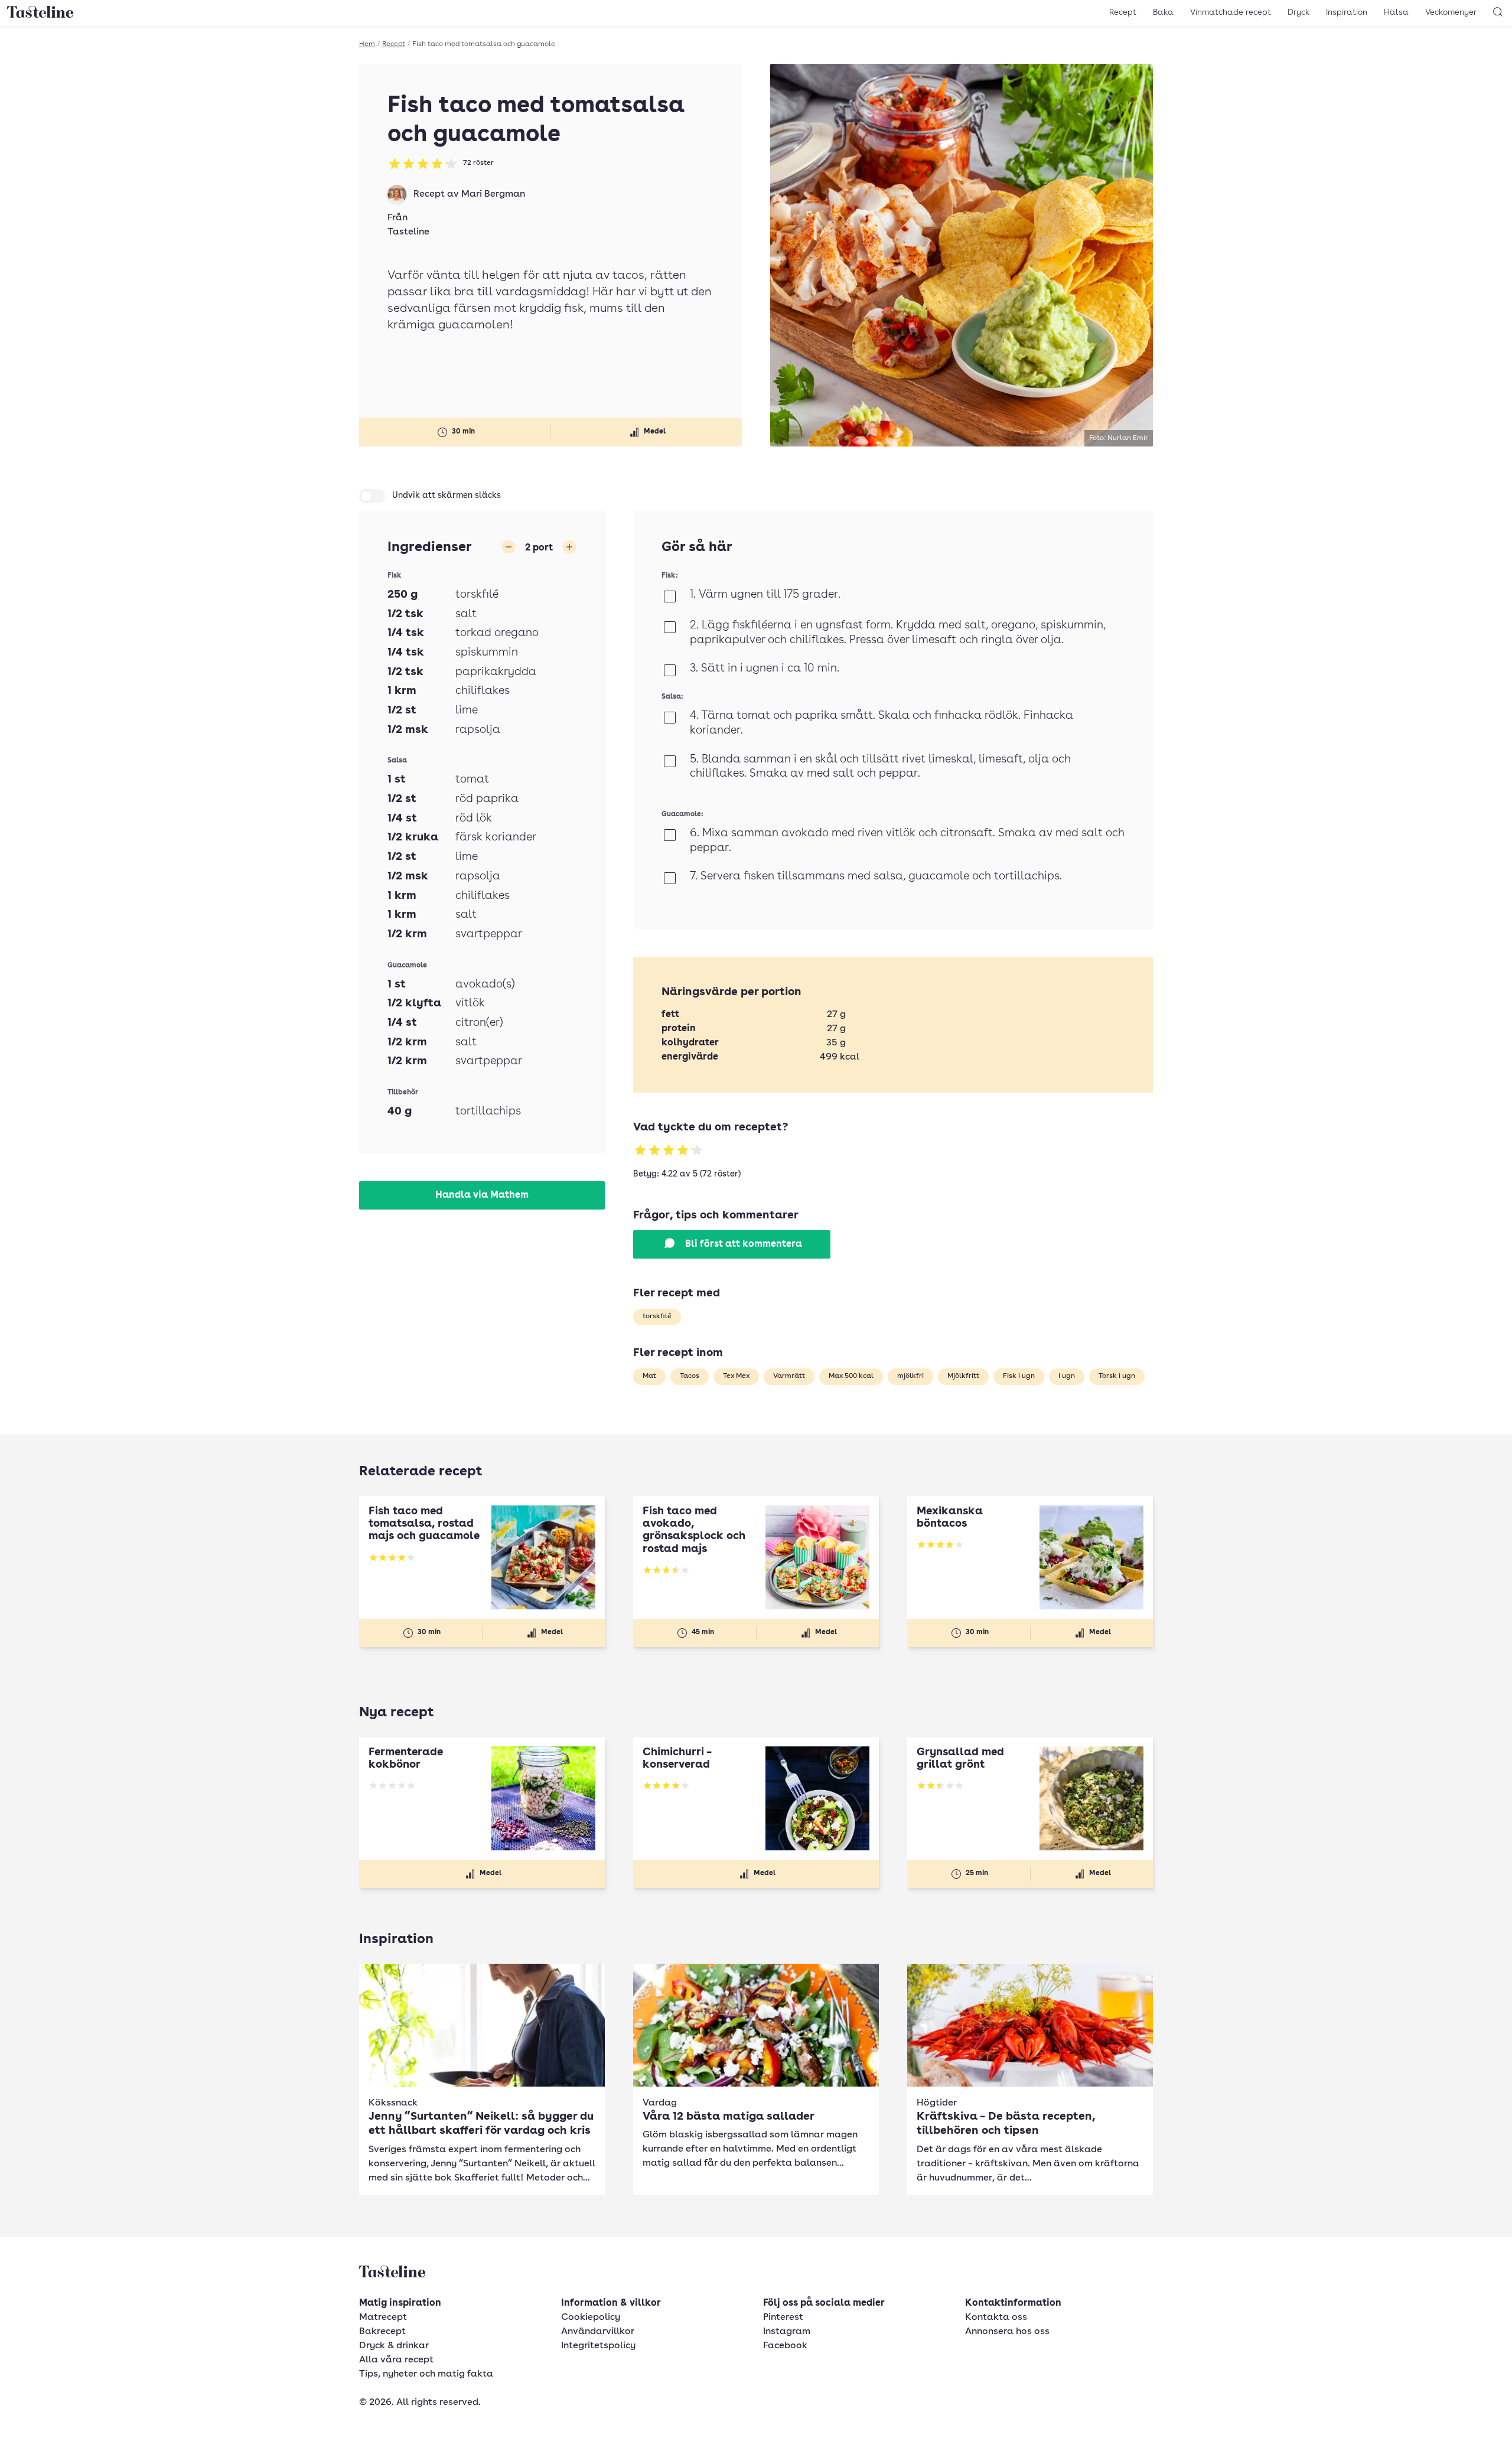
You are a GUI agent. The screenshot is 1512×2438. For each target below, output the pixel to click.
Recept (1123, 12)
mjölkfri (910, 1376)
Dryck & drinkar (394, 2346)
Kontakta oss (996, 2318)
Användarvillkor (598, 2332)
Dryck (1298, 12)
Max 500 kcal (851, 1376)
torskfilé (657, 1316)
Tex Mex (736, 1376)
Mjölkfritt (963, 1376)
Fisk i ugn (1019, 1376)
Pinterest (783, 2318)
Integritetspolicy (598, 2346)
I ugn (1067, 1376)
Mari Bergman (493, 194)
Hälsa (1396, 12)
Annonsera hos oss (1007, 2332)
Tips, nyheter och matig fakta (426, 2374)
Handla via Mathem (482, 1195)
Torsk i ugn (1117, 1376)
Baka (1163, 12)
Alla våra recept (396, 2360)
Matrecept (383, 2318)
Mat (649, 1376)
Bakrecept (382, 2332)
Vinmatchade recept (1231, 12)
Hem (367, 44)
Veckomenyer (1451, 12)
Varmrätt (789, 1376)
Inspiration (1347, 12)
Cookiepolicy (591, 2318)
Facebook (785, 2346)
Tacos (690, 1376)
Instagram (787, 2332)
